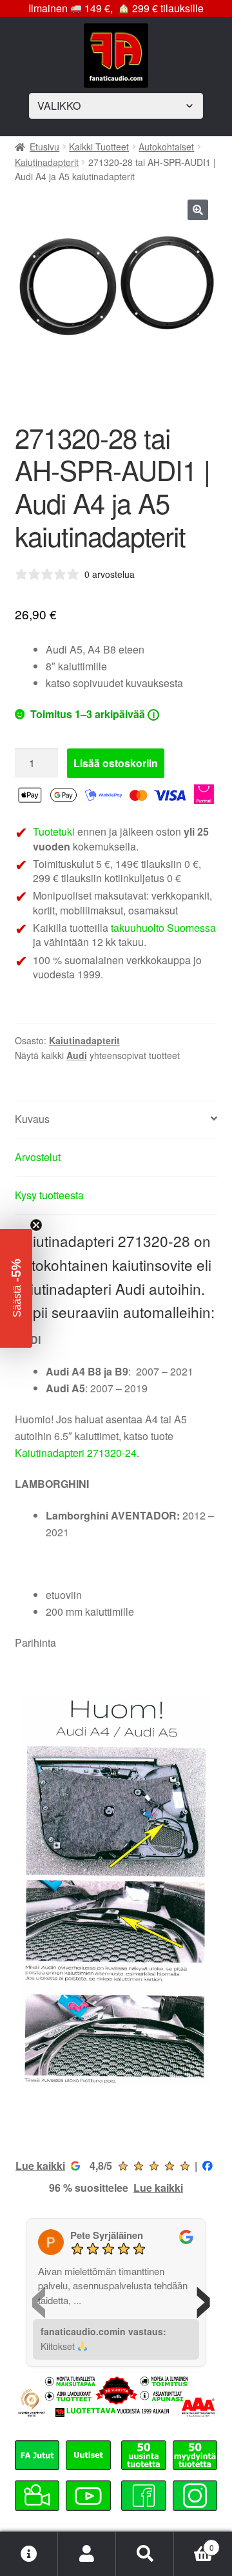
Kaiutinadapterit (47, 162)
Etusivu (44, 147)
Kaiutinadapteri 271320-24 (76, 1453)
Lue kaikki (40, 2166)
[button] (198, 210)
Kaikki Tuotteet (99, 147)
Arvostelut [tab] (38, 1157)
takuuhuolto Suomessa (163, 928)
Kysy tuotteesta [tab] (49, 1195)
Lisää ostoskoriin (116, 763)
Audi (77, 1055)
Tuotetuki (54, 831)
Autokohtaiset (166, 147)
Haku (145, 2554)
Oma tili (87, 2554)
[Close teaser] (36, 1225)
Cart (194, 2543)
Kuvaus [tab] (32, 1119)
